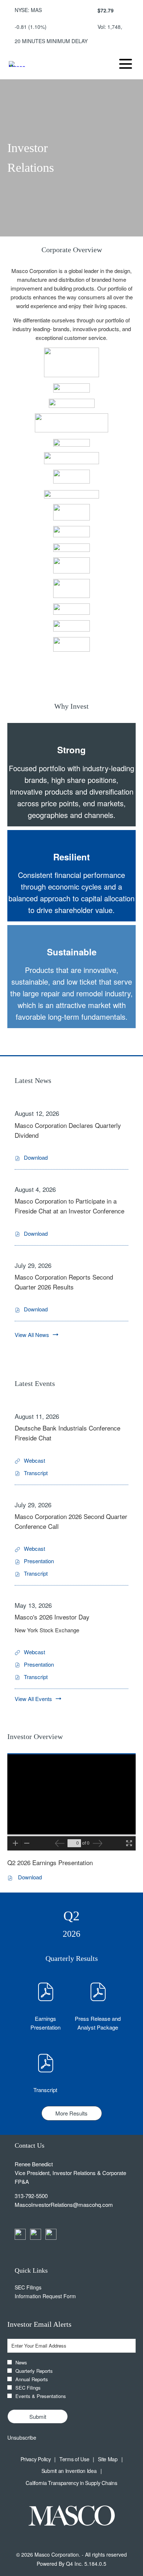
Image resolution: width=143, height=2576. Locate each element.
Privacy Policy (36, 2459)
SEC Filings (36, 2287)
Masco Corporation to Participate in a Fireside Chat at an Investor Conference (69, 1206)
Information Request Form (54, 2296)
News (21, 2362)
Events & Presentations (41, 2396)
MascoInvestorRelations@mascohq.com (64, 2204)
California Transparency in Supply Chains (71, 2483)
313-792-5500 (31, 2196)
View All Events (33, 1699)
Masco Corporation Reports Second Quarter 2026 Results (64, 1282)
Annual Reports (32, 2379)
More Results (71, 2113)
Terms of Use (74, 2459)
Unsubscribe (22, 2437)
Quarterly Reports (34, 2371)
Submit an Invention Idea (69, 2471)
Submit (38, 2416)
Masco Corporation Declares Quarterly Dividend (68, 1130)
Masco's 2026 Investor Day (52, 1617)
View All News (32, 1335)
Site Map (108, 2459)
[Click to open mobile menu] (126, 64)
